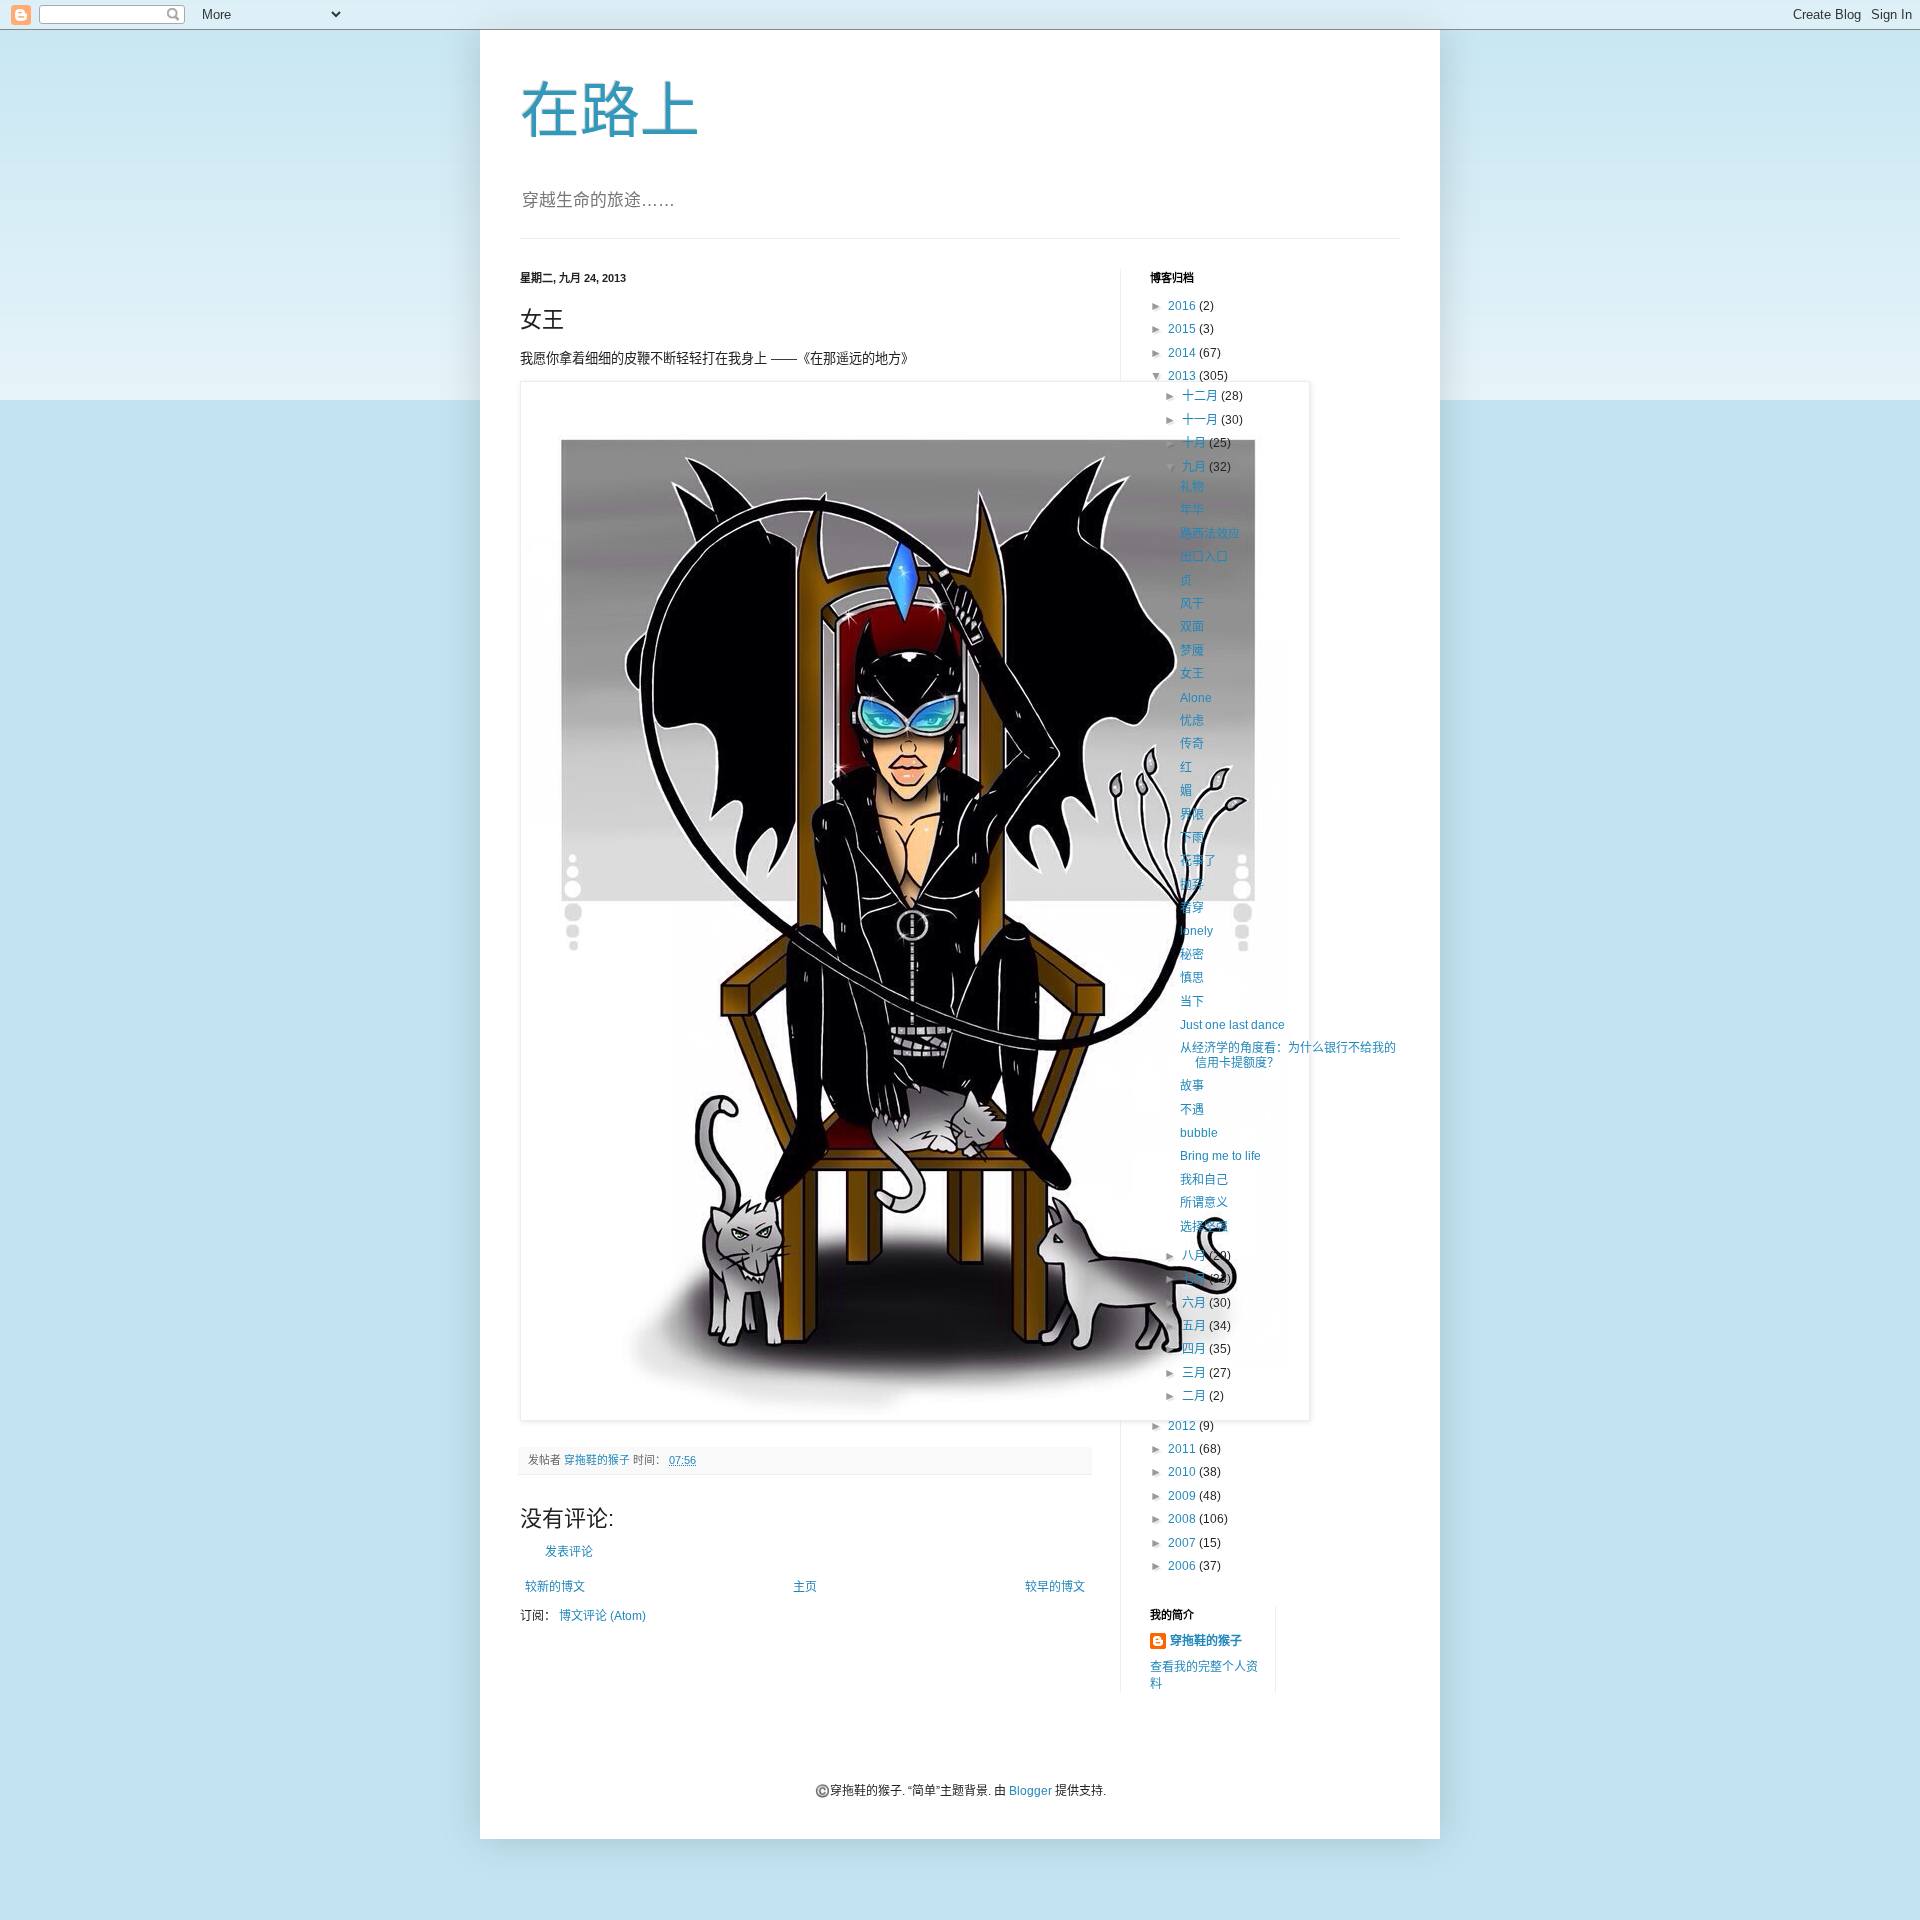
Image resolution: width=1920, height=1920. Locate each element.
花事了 (1198, 861)
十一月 (1201, 420)
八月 (1195, 1256)
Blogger (1030, 1791)
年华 (1192, 510)
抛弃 (1192, 885)
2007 (1183, 1543)
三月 (1195, 1373)
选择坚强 (1204, 1227)
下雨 (1192, 838)
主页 (805, 1587)
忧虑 (1192, 721)
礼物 (1192, 487)
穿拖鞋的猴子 (1206, 1641)
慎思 (1192, 978)
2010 (1183, 1472)
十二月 (1201, 396)
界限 (1192, 815)
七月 (1195, 1279)
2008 (1183, 1519)
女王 (1192, 674)
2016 (1183, 306)
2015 (1183, 329)
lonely (1196, 931)
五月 (1195, 1326)
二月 (1195, 1396)
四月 (1195, 1349)
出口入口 (1204, 557)
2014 (1183, 353)
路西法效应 (1210, 534)
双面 (1192, 627)
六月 (1195, 1303)
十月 (1195, 443)
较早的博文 (1055, 1587)
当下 (1192, 1002)
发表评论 (569, 1552)
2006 (1183, 1566)
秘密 (1192, 955)
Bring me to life (1220, 1156)
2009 (1183, 1496)
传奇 (1192, 744)
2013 (1183, 376)
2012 (1183, 1426)
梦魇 (1192, 651)
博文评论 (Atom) (602, 1616)
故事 (1192, 1086)
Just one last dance (1232, 1025)
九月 (1195, 467)
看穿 (1192, 908)
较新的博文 (555, 1587)
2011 (1183, 1449)
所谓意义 (1204, 1203)
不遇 (1192, 1110)
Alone (1196, 698)
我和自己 (1204, 1180)
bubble (1199, 1133)
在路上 (610, 111)
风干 (1192, 604)
